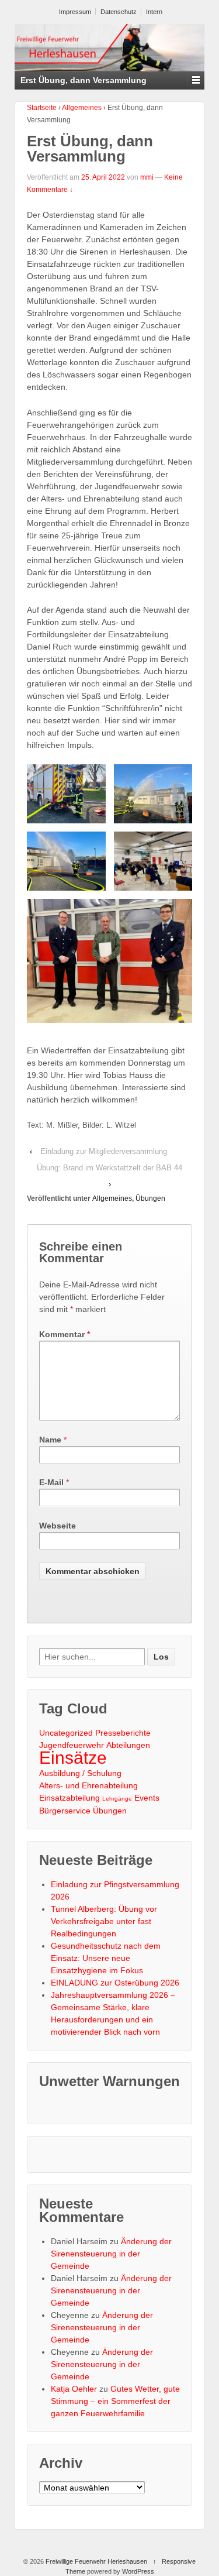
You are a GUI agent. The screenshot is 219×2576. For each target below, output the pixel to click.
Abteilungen (128, 1745)
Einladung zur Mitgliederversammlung (104, 1151)
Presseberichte (123, 1733)
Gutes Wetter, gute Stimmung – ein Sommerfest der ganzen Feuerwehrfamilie (115, 2401)
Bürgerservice (65, 1811)
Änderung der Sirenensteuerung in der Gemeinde (111, 2254)
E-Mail (51, 1482)
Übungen (150, 1198)
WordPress (138, 2571)
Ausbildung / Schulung (80, 1773)
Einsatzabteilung (69, 1798)
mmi (147, 177)
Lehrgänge (117, 1799)
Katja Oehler (74, 2389)
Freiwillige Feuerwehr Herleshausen (96, 2561)
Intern (154, 12)
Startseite (42, 108)
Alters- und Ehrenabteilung (88, 1785)
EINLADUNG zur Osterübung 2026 (115, 1983)
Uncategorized (66, 1733)
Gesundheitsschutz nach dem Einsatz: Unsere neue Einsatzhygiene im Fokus (106, 1958)
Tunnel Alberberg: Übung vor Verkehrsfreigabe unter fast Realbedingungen (104, 1921)
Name (50, 1440)
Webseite (58, 1526)
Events (147, 1798)
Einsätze (73, 1758)
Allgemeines (82, 108)
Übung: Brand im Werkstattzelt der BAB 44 (109, 1168)
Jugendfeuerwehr (72, 1745)
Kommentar (65, 1334)
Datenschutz (119, 12)
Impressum (75, 12)
